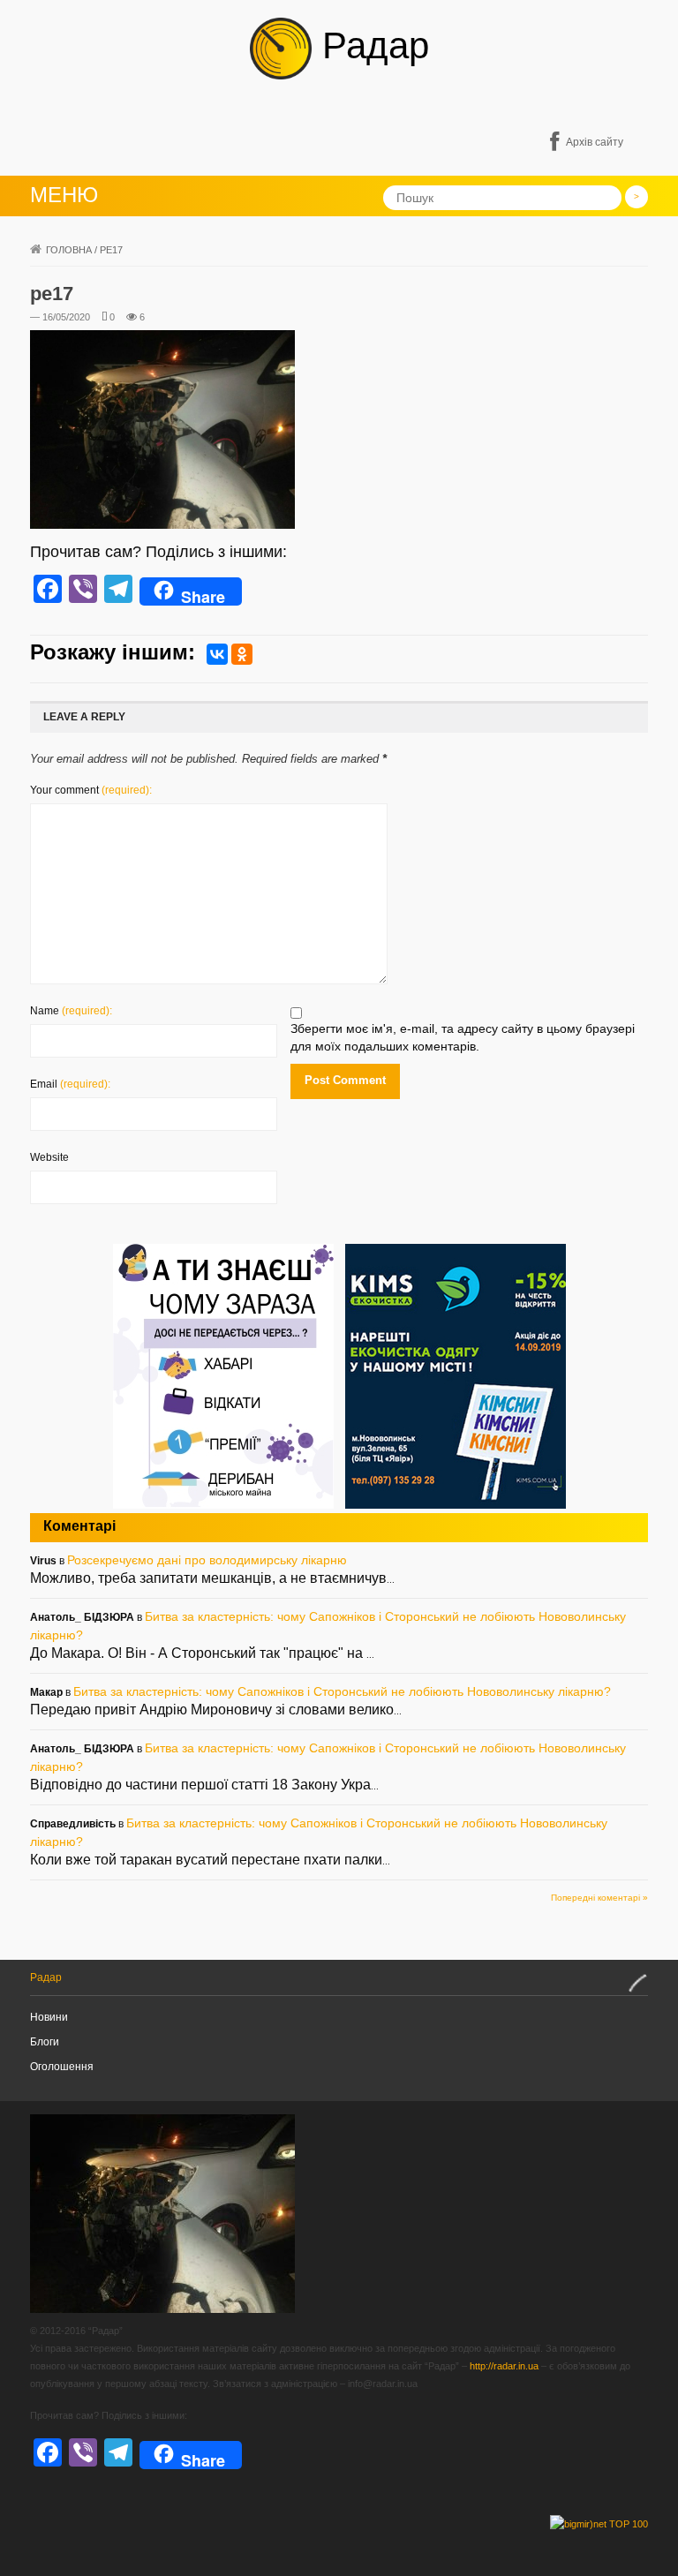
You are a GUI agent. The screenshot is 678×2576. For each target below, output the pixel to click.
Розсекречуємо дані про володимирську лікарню (207, 1560)
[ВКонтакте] (217, 654)
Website (49, 1157)
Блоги (45, 2042)
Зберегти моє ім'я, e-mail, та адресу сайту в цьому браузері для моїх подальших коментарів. (463, 1037)
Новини (49, 2017)
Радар (370, 45)
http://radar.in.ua (504, 2366)
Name (71, 1011)
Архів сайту (595, 142)
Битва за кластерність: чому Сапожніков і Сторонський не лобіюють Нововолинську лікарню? (342, 1691)
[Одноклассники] (242, 654)
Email (70, 1084)
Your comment (91, 790)
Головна (69, 250)
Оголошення (62, 2067)
